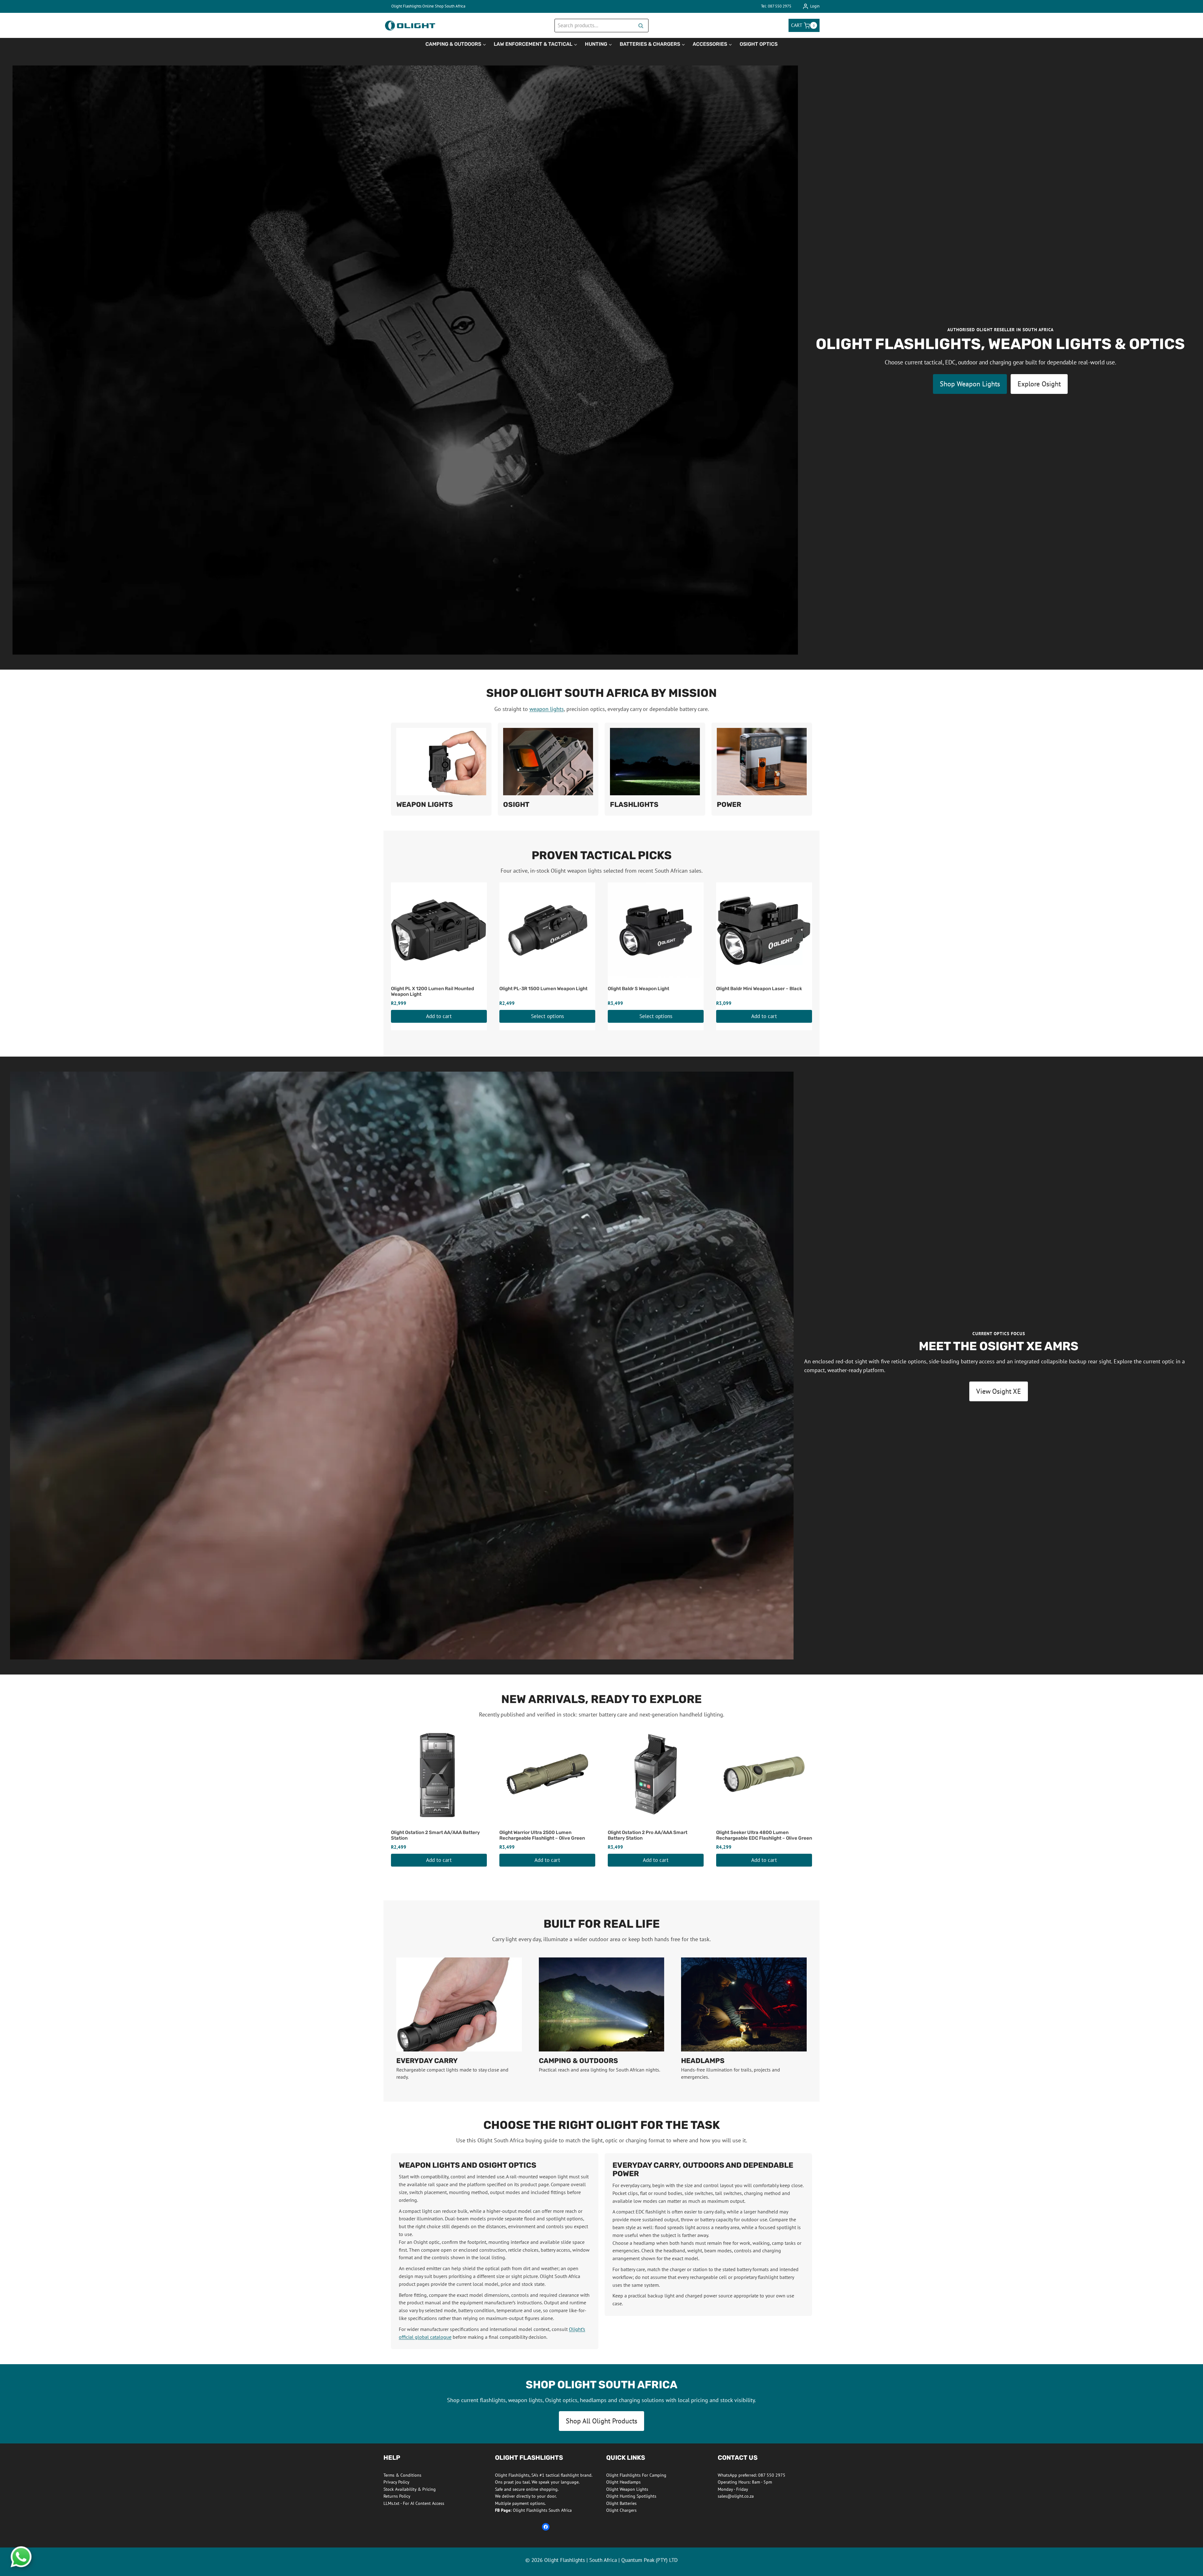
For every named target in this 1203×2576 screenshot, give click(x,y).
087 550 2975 (772, 2475)
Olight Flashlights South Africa (533, 2510)
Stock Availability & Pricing (410, 2489)
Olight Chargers (621, 2510)
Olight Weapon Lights (627, 2489)
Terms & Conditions (402, 2475)
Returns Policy (397, 2496)
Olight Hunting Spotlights (631, 2496)
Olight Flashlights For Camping (636, 2475)
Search (643, 26)
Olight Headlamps (623, 2482)
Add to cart (439, 1016)
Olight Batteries (621, 2503)
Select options (547, 1016)
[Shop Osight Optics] (548, 769)
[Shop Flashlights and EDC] (655, 769)
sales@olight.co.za (736, 2496)
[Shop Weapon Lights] (441, 769)
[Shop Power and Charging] (762, 769)
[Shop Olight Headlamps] (744, 2019)
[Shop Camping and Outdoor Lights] (602, 2019)
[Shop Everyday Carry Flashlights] (459, 2019)
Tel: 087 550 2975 (776, 6)
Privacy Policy (396, 2482)
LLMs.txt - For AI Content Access (414, 2503)
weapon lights (547, 709)
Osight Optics (759, 44)
